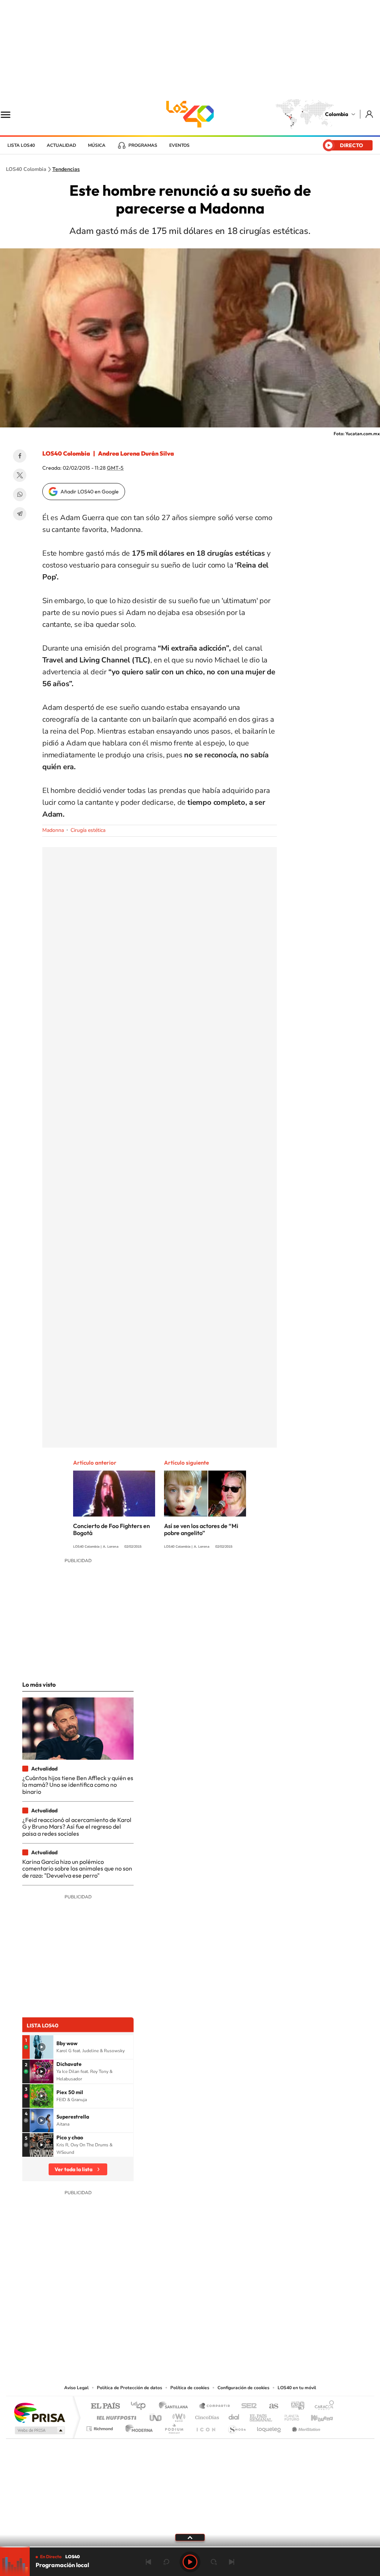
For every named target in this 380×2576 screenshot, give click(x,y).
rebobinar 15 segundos (166, 2562)
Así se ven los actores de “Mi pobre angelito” (201, 1529)
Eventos (179, 145)
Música (97, 145)
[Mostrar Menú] (10, 114)
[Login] (370, 114)
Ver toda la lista (73, 2169)
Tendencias (66, 169)
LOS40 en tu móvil (297, 2388)
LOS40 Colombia (190, 114)
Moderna (137, 2427)
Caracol (322, 2406)
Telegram (20, 514)
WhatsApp (20, 495)
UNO (156, 2416)
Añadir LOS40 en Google (90, 492)
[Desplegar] (190, 2537)
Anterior (148, 2562)
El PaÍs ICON (206, 2427)
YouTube (190, 2338)
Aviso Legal (76, 2388)
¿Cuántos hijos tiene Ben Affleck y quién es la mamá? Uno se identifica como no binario (78, 1785)
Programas (143, 145)
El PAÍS (105, 2406)
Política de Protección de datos (130, 2388)
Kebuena (315, 2416)
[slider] (190, 2547)
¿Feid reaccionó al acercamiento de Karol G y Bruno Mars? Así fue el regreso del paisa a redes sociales (77, 1827)
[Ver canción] (42, 2047)
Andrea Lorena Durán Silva (136, 453)
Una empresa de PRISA (39, 2412)
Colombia (337, 114)
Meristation (305, 2427)
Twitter (20, 475)
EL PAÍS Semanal (261, 2416)
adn (295, 2406)
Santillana (176, 2406)
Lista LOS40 (21, 145)
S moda (237, 2427)
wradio (178, 2416)
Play (190, 2562)
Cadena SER (247, 2406)
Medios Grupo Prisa (39, 2430)
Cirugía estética (88, 830)
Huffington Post (115, 2416)
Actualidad (61, 145)
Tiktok (160, 2338)
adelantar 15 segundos (214, 2562)
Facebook (20, 456)
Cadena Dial (234, 2416)
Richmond (101, 2427)
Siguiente (232, 2562)
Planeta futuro (289, 2416)
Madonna (53, 830)
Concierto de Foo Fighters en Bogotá (112, 1529)
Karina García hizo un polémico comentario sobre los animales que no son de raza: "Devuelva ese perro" (77, 1869)
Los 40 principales (141, 2406)
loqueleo (269, 2427)
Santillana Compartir (215, 2406)
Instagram (175, 2338)
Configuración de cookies (243, 2388)
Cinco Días (206, 2416)
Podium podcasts (174, 2427)
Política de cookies (190, 2388)
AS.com (270, 2406)
